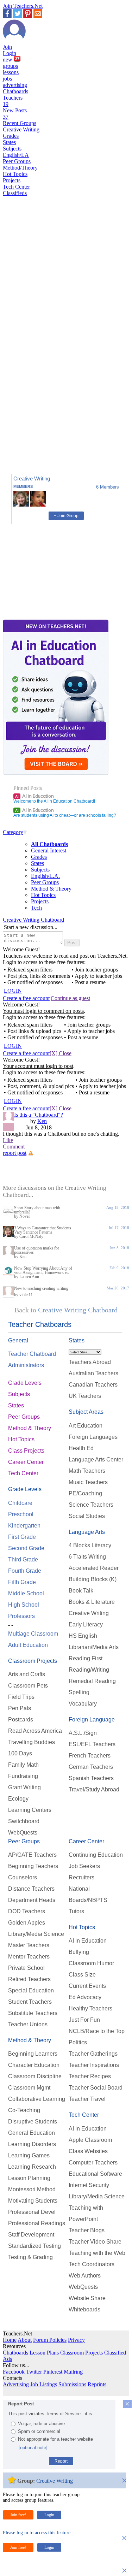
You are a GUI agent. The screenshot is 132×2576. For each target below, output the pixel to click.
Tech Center (16, 187)
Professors (21, 1616)
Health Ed (81, 1448)
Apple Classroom (90, 2140)
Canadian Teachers (93, 1385)
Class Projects (26, 1451)
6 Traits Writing (87, 1557)
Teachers (13, 101)
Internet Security (89, 2185)
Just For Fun (84, 2020)
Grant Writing (24, 1787)
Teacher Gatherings (93, 2054)
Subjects (12, 149)
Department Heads (32, 1900)
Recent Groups (20, 123)
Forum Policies (50, 2340)
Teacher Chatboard (32, 1354)
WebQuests (23, 1833)
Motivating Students (33, 2201)
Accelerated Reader (94, 1568)
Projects (12, 180)
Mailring (73, 2372)
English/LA (16, 155)
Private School (26, 1968)
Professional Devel (32, 2212)
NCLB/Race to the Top (97, 2031)
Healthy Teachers (90, 2008)
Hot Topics (15, 174)
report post (15, 1153)
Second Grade (26, 1548)
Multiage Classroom (33, 1634)
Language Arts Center (96, 1460)
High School (24, 1605)
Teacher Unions (28, 2024)
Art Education (86, 1426)
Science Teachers (91, 1505)
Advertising (16, 2384)
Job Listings (44, 2384)
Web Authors (85, 2276)
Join (7, 47)
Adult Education (28, 1645)
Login (10, 53)
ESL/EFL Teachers (92, 1744)
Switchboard (24, 1821)
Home (10, 2340)
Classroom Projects (33, 1661)
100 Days (20, 1753)
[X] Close (61, 1053)
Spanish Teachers (91, 1778)
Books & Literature (92, 1602)
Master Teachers (29, 1945)
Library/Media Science (36, 1934)
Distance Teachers (31, 1889)
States (9, 142)
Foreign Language (92, 1720)
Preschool (21, 1514)
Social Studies (87, 1516)
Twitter (34, 2372)
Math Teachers (87, 1471)
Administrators (26, 1365)
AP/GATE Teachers (32, 1855)
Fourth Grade (25, 1571)
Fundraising (23, 1776)
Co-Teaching (24, 2110)
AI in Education (34, 796)
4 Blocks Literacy (90, 1545)
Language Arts (87, 1532)
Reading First (86, 1658)
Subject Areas (86, 1412)
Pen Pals (20, 1708)
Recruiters (81, 1877)
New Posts (15, 114)
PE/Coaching (85, 1493)
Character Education (34, 2065)
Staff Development (31, 2235)
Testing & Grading (30, 2257)
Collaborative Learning (37, 2099)
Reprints (97, 2384)
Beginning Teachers (33, 1866)
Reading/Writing (89, 1670)
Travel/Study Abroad (94, 1789)
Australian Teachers (93, 1373)
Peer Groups (17, 161)
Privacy (76, 2340)
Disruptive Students (33, 2122)
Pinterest (53, 2372)
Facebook (14, 2372)
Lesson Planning (29, 2178)
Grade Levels (25, 1383)
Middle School (26, 1593)
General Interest (49, 850)
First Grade (22, 1537)
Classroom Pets (28, 1686)
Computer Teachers (93, 2163)
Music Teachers (88, 1482)
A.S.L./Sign (83, 1733)
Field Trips (21, 1697)
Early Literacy (86, 1624)
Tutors (76, 1911)
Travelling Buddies (32, 1742)
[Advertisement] (33, 444)
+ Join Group (66, 516)
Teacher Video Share (95, 2242)
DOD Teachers (27, 1911)
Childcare (20, 1503)
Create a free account (26, 998)
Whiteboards (84, 2309)
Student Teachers (30, 2002)
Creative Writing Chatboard (33, 920)
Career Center (26, 1462)
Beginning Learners (33, 2054)
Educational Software (95, 2174)
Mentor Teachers (29, 1957)
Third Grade (23, 1559)
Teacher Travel (87, 2099)
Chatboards (15, 91)
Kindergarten (24, 1526)
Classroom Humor (91, 1963)
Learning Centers (30, 1810)
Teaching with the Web (97, 2253)
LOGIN (13, 991)
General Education (32, 2133)
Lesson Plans (44, 2353)
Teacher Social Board (96, 2088)
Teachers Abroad (90, 1362)
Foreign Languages (93, 1437)
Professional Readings (37, 2223)
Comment (14, 1147)
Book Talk (81, 1591)
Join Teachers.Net (23, 6)
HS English (83, 1636)
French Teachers (90, 1756)
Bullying (79, 1952)
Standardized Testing (34, 2246)
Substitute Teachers (33, 2013)
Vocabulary (83, 1704)
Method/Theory (20, 168)
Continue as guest (70, 998)
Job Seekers (84, 1866)
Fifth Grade (22, 1582)
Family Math (23, 1765)
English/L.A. (45, 876)
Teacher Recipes (90, 2076)
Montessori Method (32, 2189)
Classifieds (15, 193)
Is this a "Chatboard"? (39, 1115)
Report (61, 2461)
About (25, 2340)
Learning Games (29, 2155)
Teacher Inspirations (94, 2065)
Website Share (87, 2298)
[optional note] (33, 2448)
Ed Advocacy (85, 1997)
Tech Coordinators (92, 2264)
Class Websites (88, 2151)
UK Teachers (85, 1396)
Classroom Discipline (35, 2076)
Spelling (79, 1692)
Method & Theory (51, 889)
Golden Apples (27, 1923)
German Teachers (91, 1767)
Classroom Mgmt (29, 2088)
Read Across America (35, 1731)
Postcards (21, 1720)
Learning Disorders (32, 2144)
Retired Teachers (29, 1979)
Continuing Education (96, 1855)
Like (8, 1140)
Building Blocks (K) (93, 1579)
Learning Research (32, 2167)
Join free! (18, 2515)
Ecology (18, 1799)
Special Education (31, 1990)
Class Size (82, 1975)
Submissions (72, 2384)
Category (13, 832)
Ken (42, 1121)
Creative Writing (21, 129)
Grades (11, 136)
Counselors (23, 1877)
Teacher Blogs (87, 2230)
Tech (36, 908)
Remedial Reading (92, 1681)
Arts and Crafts (27, 1674)
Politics (78, 2042)
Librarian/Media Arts (94, 1647)
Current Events (87, 1986)
